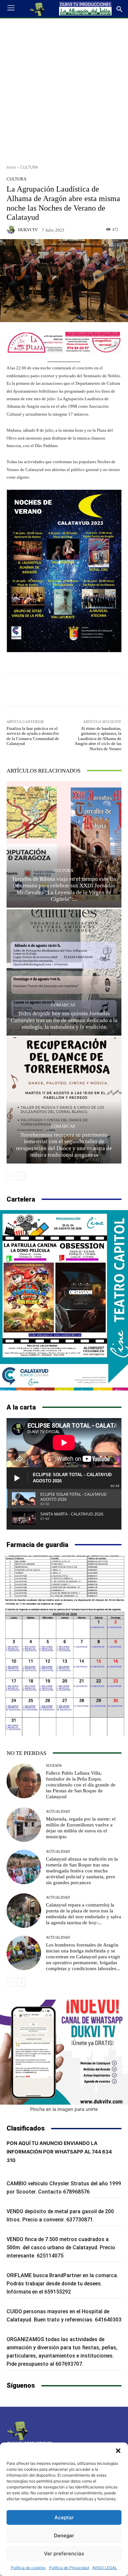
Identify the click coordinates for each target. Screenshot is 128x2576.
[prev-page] (11, 1176)
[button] (118, 2451)
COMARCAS (63, 1005)
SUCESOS (54, 1766)
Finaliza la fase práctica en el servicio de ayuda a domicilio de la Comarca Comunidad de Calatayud (33, 736)
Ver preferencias (64, 2554)
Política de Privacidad (69, 2568)
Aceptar (64, 2517)
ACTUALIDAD (58, 1812)
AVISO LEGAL (105, 2568)
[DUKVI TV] (12, 230)
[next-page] (21, 1176)
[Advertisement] (64, 89)
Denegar (64, 2535)
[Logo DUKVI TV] (37, 9)
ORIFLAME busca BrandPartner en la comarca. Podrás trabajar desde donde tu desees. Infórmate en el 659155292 (62, 2284)
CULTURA (29, 167)
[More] (95, 690)
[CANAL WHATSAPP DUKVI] (64, 2052)
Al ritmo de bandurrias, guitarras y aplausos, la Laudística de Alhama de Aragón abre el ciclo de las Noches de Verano (98, 739)
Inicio (11, 167)
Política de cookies (28, 2568)
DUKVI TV (28, 230)
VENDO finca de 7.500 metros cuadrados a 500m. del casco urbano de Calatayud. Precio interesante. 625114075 (61, 2247)
